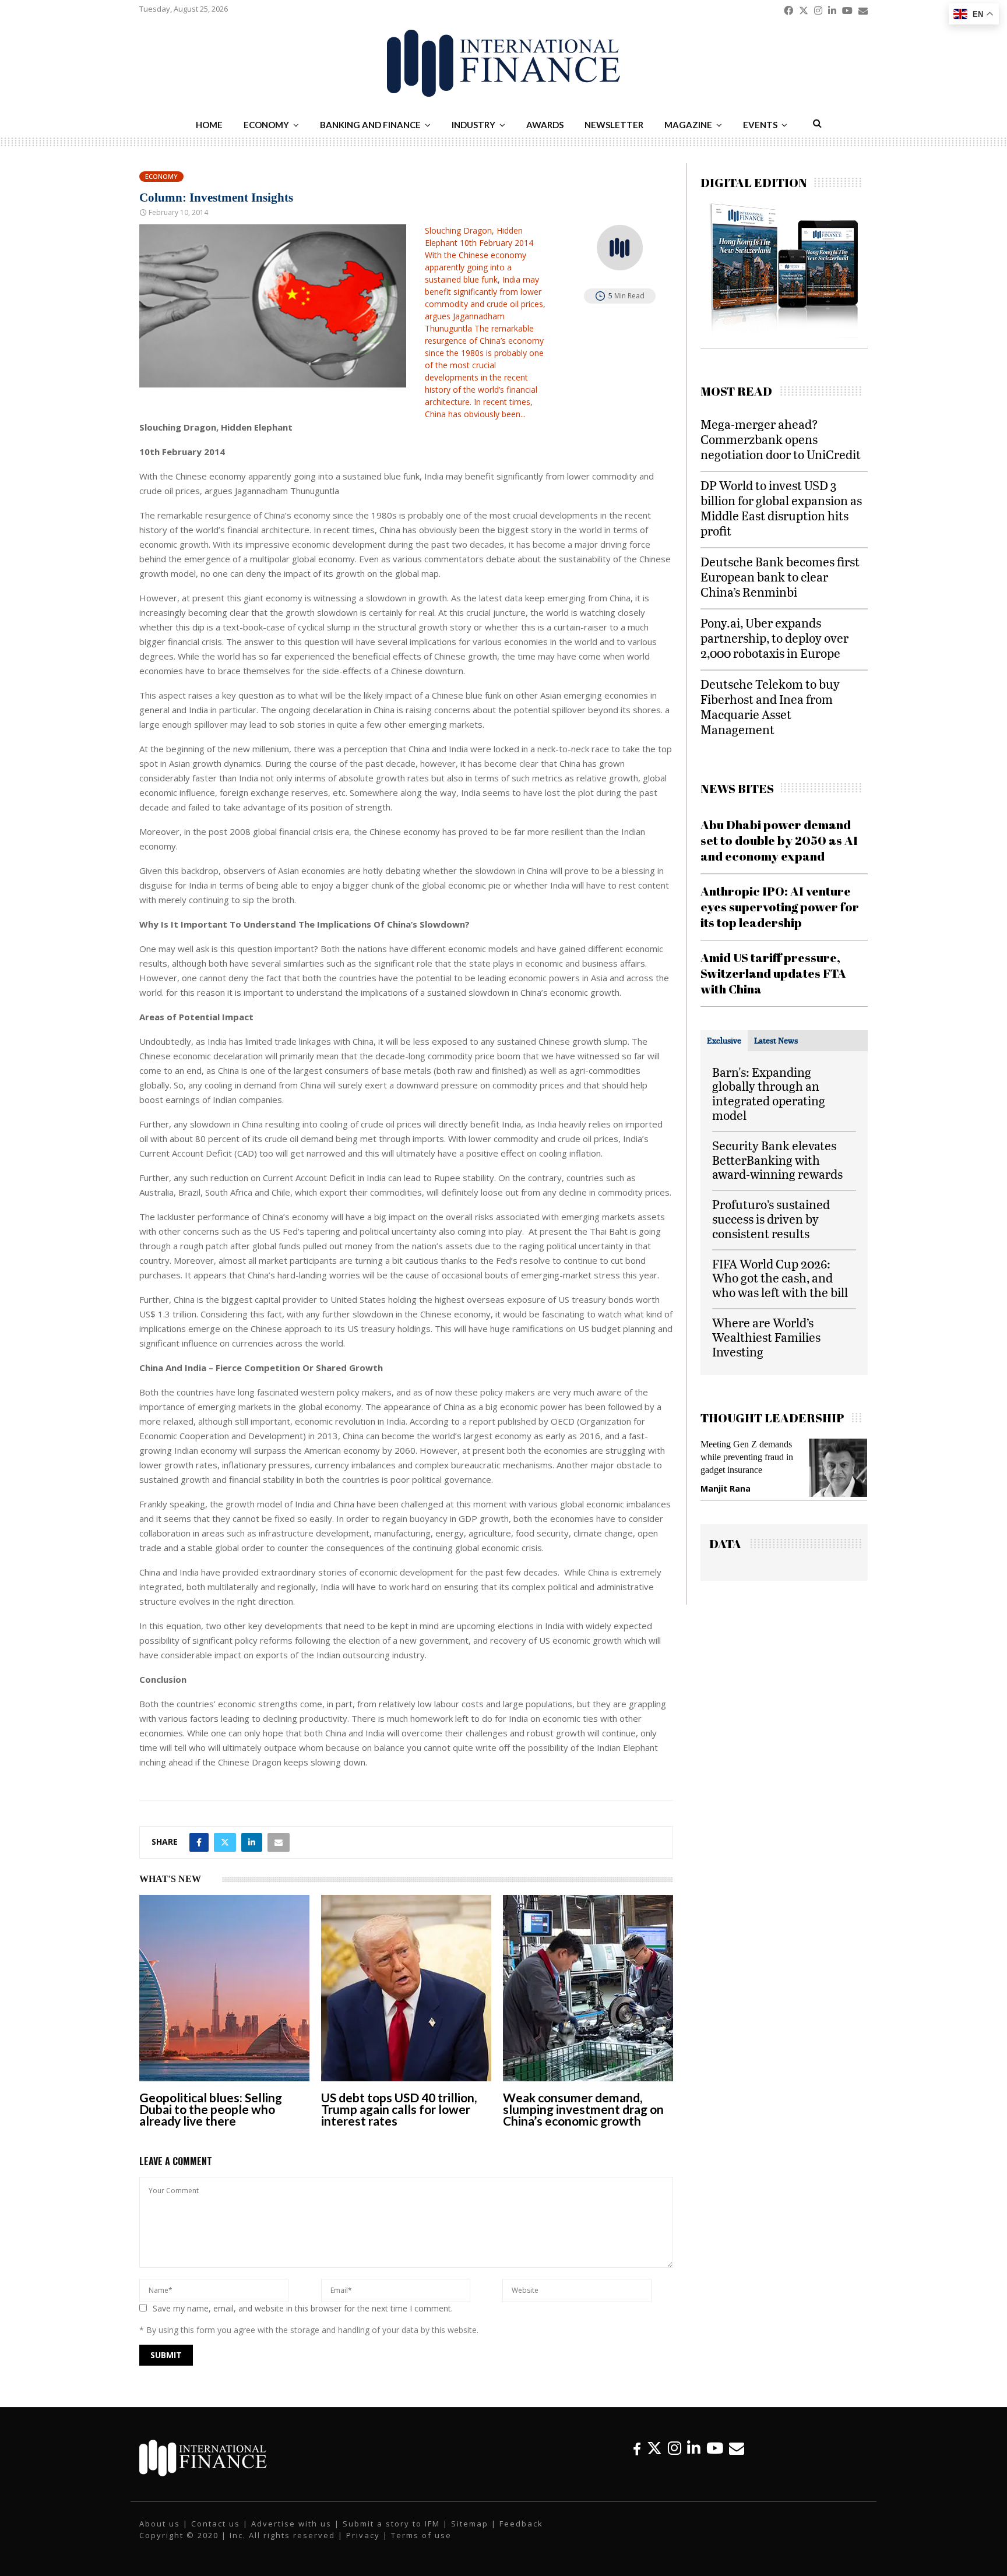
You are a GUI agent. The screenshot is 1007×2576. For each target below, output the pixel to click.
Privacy (363, 2535)
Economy (266, 125)
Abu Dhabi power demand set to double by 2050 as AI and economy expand (779, 841)
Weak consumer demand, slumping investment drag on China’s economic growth (583, 2109)
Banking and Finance (370, 125)
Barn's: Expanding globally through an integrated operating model (769, 1093)
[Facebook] (637, 2448)
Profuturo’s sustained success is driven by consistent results (771, 1219)
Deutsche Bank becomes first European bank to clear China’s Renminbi (780, 577)
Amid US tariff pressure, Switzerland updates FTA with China (773, 973)
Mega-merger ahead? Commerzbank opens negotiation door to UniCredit (781, 439)
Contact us (216, 2524)
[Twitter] (654, 2448)
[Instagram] (675, 2448)
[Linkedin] (694, 2448)
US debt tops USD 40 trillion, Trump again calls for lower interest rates (399, 2109)
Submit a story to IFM (391, 2524)
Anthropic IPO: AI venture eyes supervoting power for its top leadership (780, 907)
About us (160, 2524)
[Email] (737, 2448)
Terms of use (421, 2535)
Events (760, 125)
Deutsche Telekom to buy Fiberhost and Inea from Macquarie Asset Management (770, 706)
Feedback (521, 2524)
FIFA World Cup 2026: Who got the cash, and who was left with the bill (780, 1278)
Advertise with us (291, 2524)
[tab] (724, 1041)
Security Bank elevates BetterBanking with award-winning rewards (777, 1160)
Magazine (688, 125)
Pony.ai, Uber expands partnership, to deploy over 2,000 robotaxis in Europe (774, 638)
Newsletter (614, 125)
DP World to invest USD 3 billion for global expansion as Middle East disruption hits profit (781, 508)
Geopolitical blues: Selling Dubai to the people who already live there (211, 2109)
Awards (545, 125)
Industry (473, 125)
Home (209, 125)
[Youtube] (715, 2448)
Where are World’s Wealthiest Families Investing (766, 1337)
